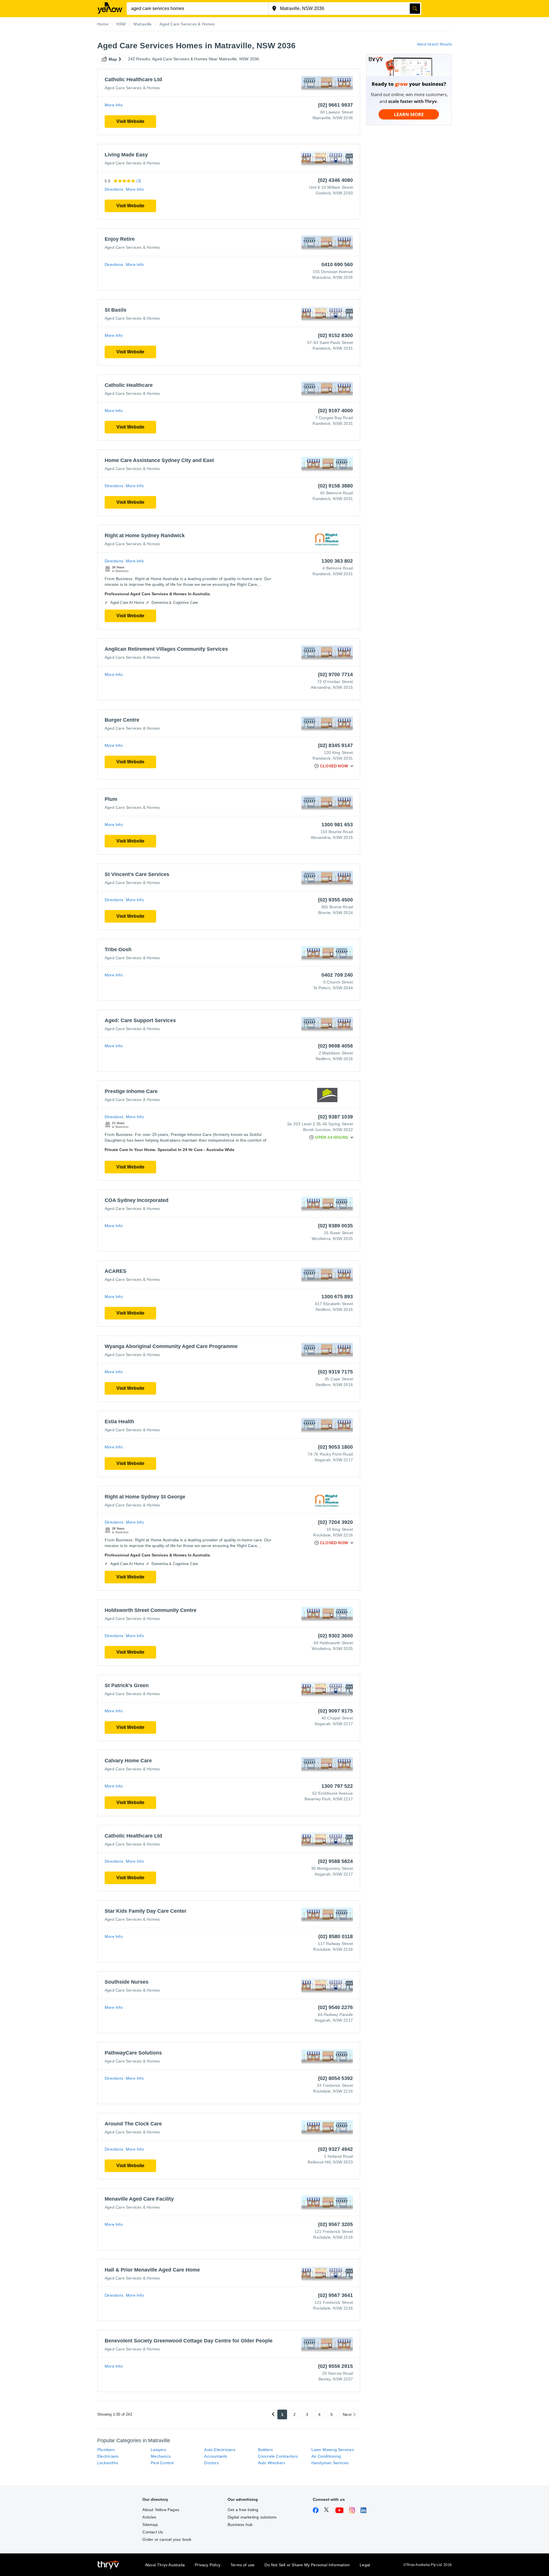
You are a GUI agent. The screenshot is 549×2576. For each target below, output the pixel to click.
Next (347, 2414)
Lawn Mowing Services (333, 2450)
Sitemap (150, 2525)
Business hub (240, 2525)
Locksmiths (108, 2463)
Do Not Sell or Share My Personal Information (307, 2565)
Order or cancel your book (167, 2539)
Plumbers (106, 2450)
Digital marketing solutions (252, 2517)
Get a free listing (243, 2510)
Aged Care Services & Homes (132, 88)
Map (113, 59)
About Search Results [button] (434, 44)
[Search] (415, 9)
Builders (265, 2450)
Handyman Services (330, 2463)
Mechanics (161, 2456)
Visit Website (130, 121)
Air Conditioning (326, 2456)
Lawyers (158, 2450)
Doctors (211, 2463)
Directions (114, 189)
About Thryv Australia (165, 2565)
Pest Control (162, 2463)
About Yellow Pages (161, 2510)
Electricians (108, 2456)
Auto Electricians (220, 2450)
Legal (365, 2565)
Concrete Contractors (278, 2456)
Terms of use (242, 2565)
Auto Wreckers (272, 2463)
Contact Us (153, 2532)
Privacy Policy (208, 2565)
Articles (149, 2517)
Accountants (216, 2456)
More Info (114, 105)
